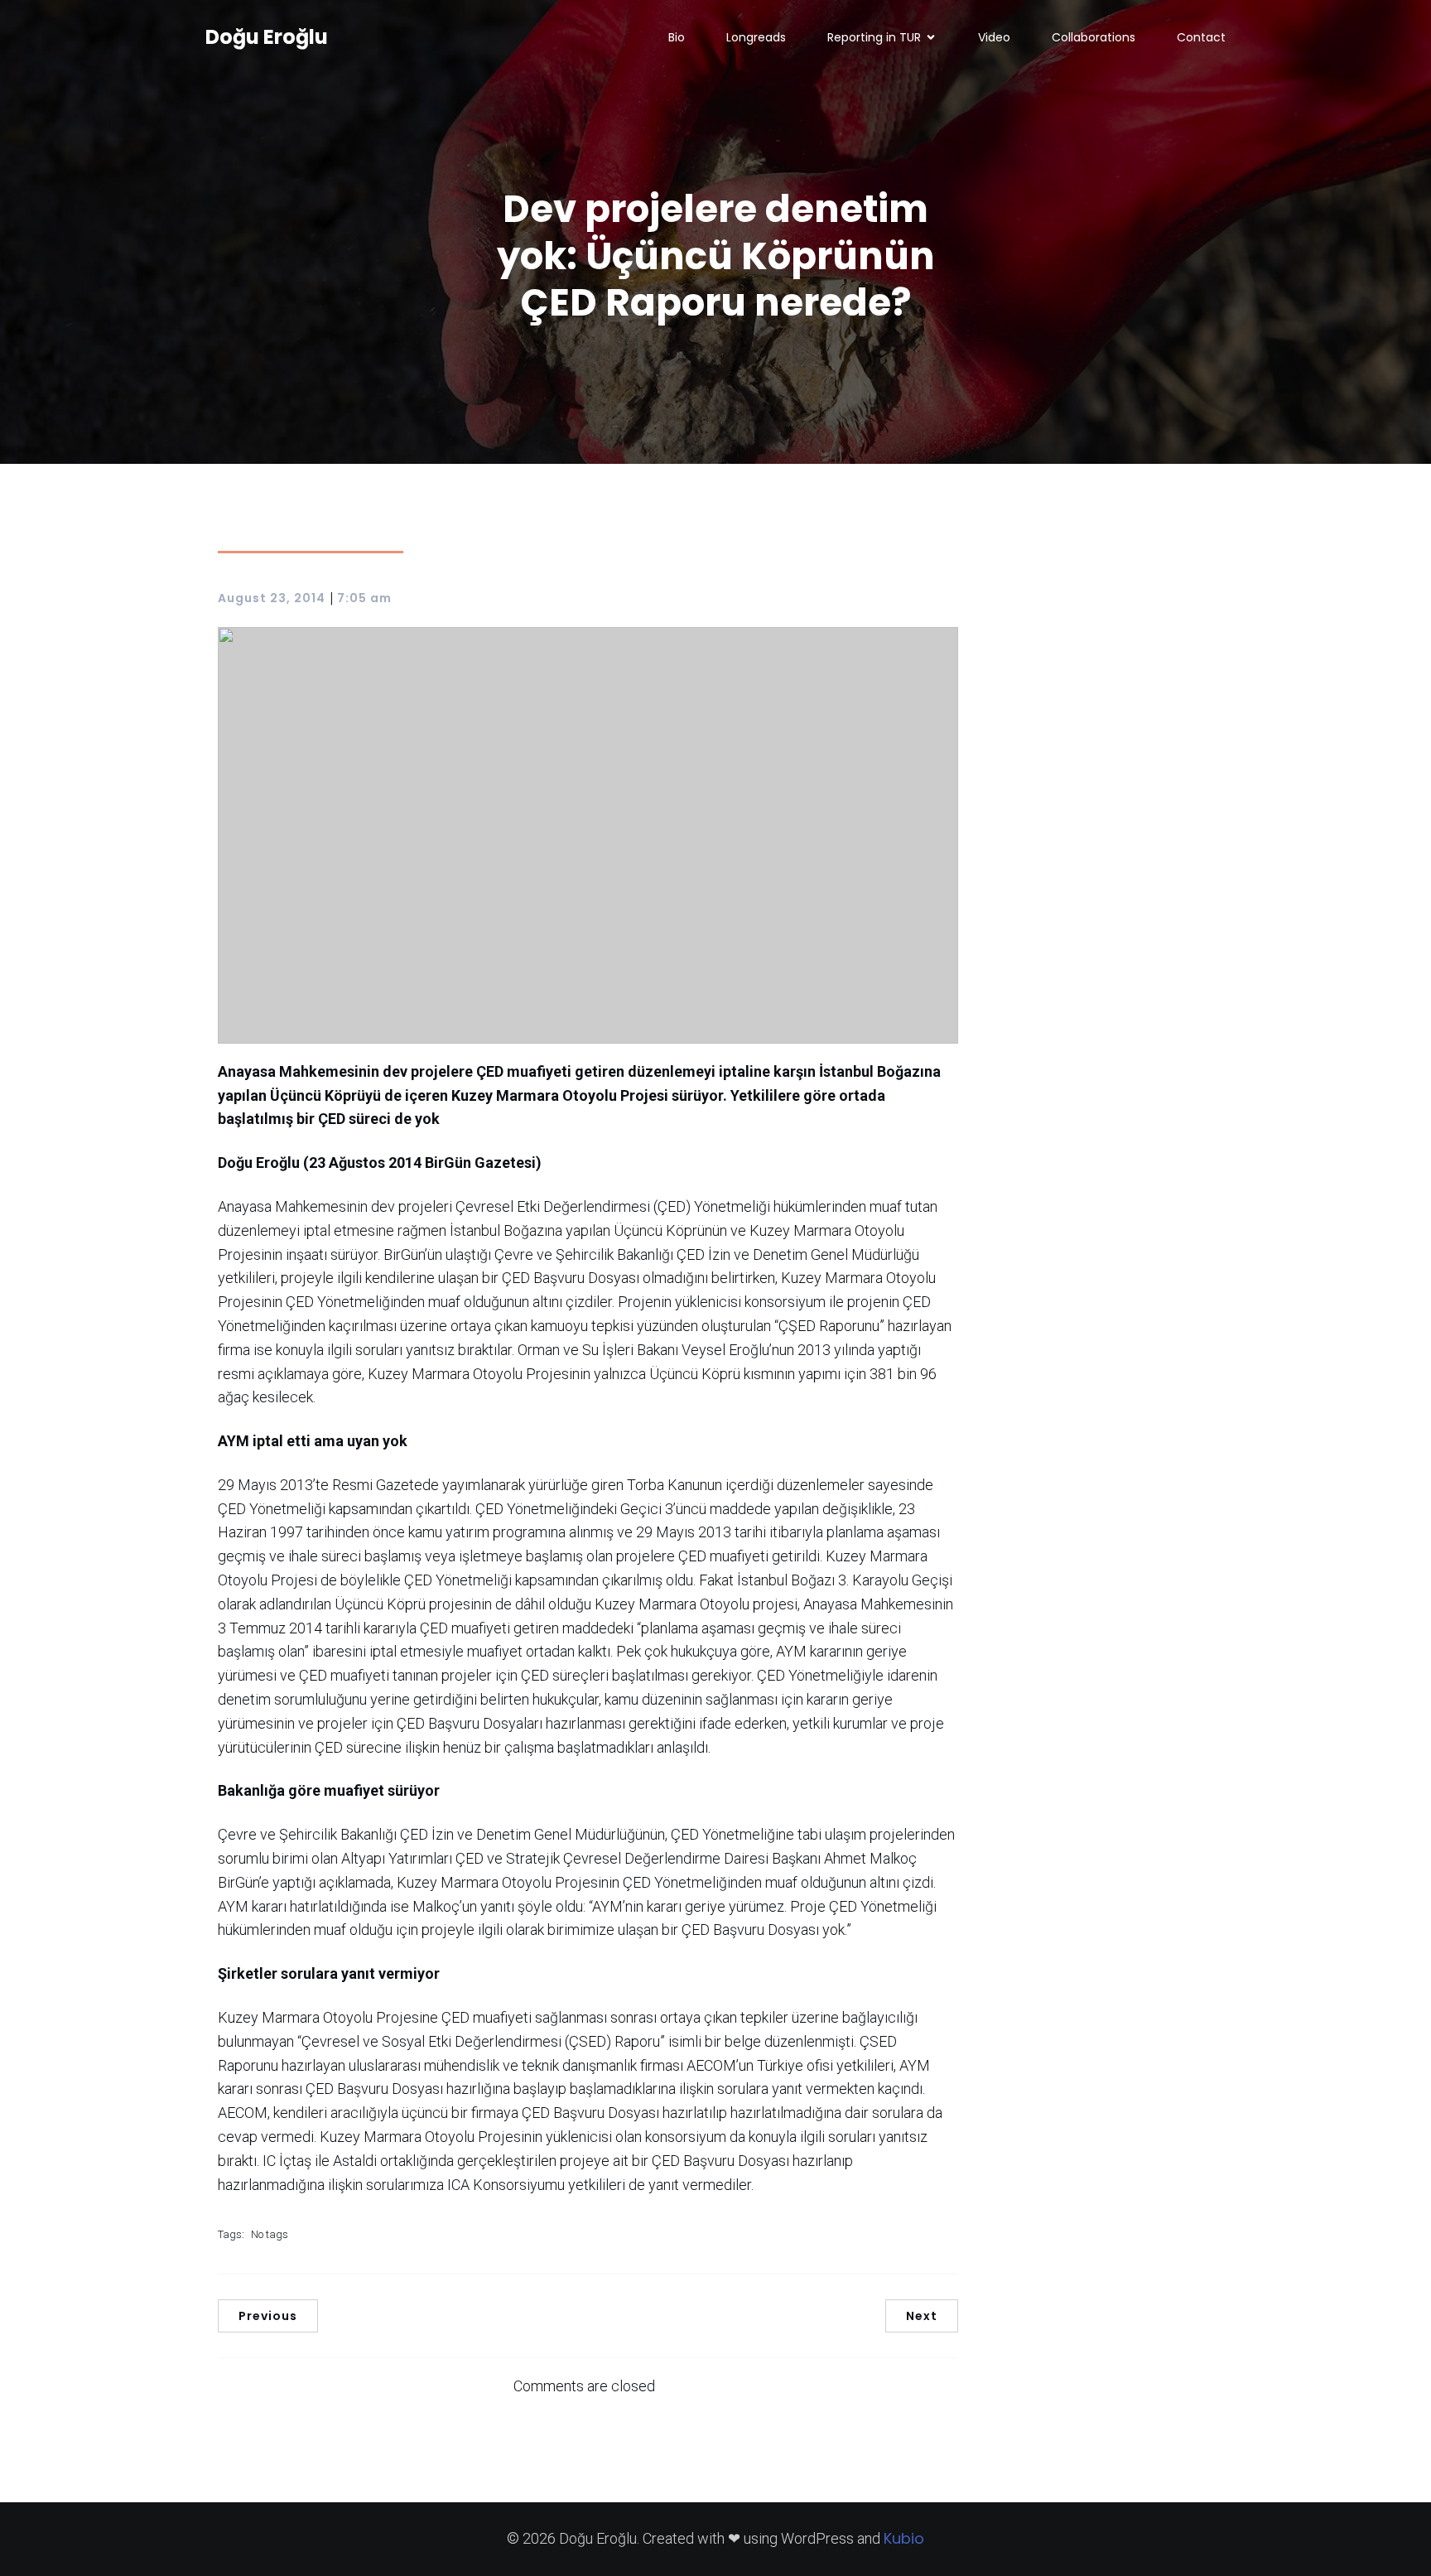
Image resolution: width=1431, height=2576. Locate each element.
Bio (677, 37)
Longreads (756, 37)
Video (994, 37)
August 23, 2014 (272, 598)
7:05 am (364, 598)
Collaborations (1094, 37)
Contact (1201, 37)
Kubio (904, 2538)
